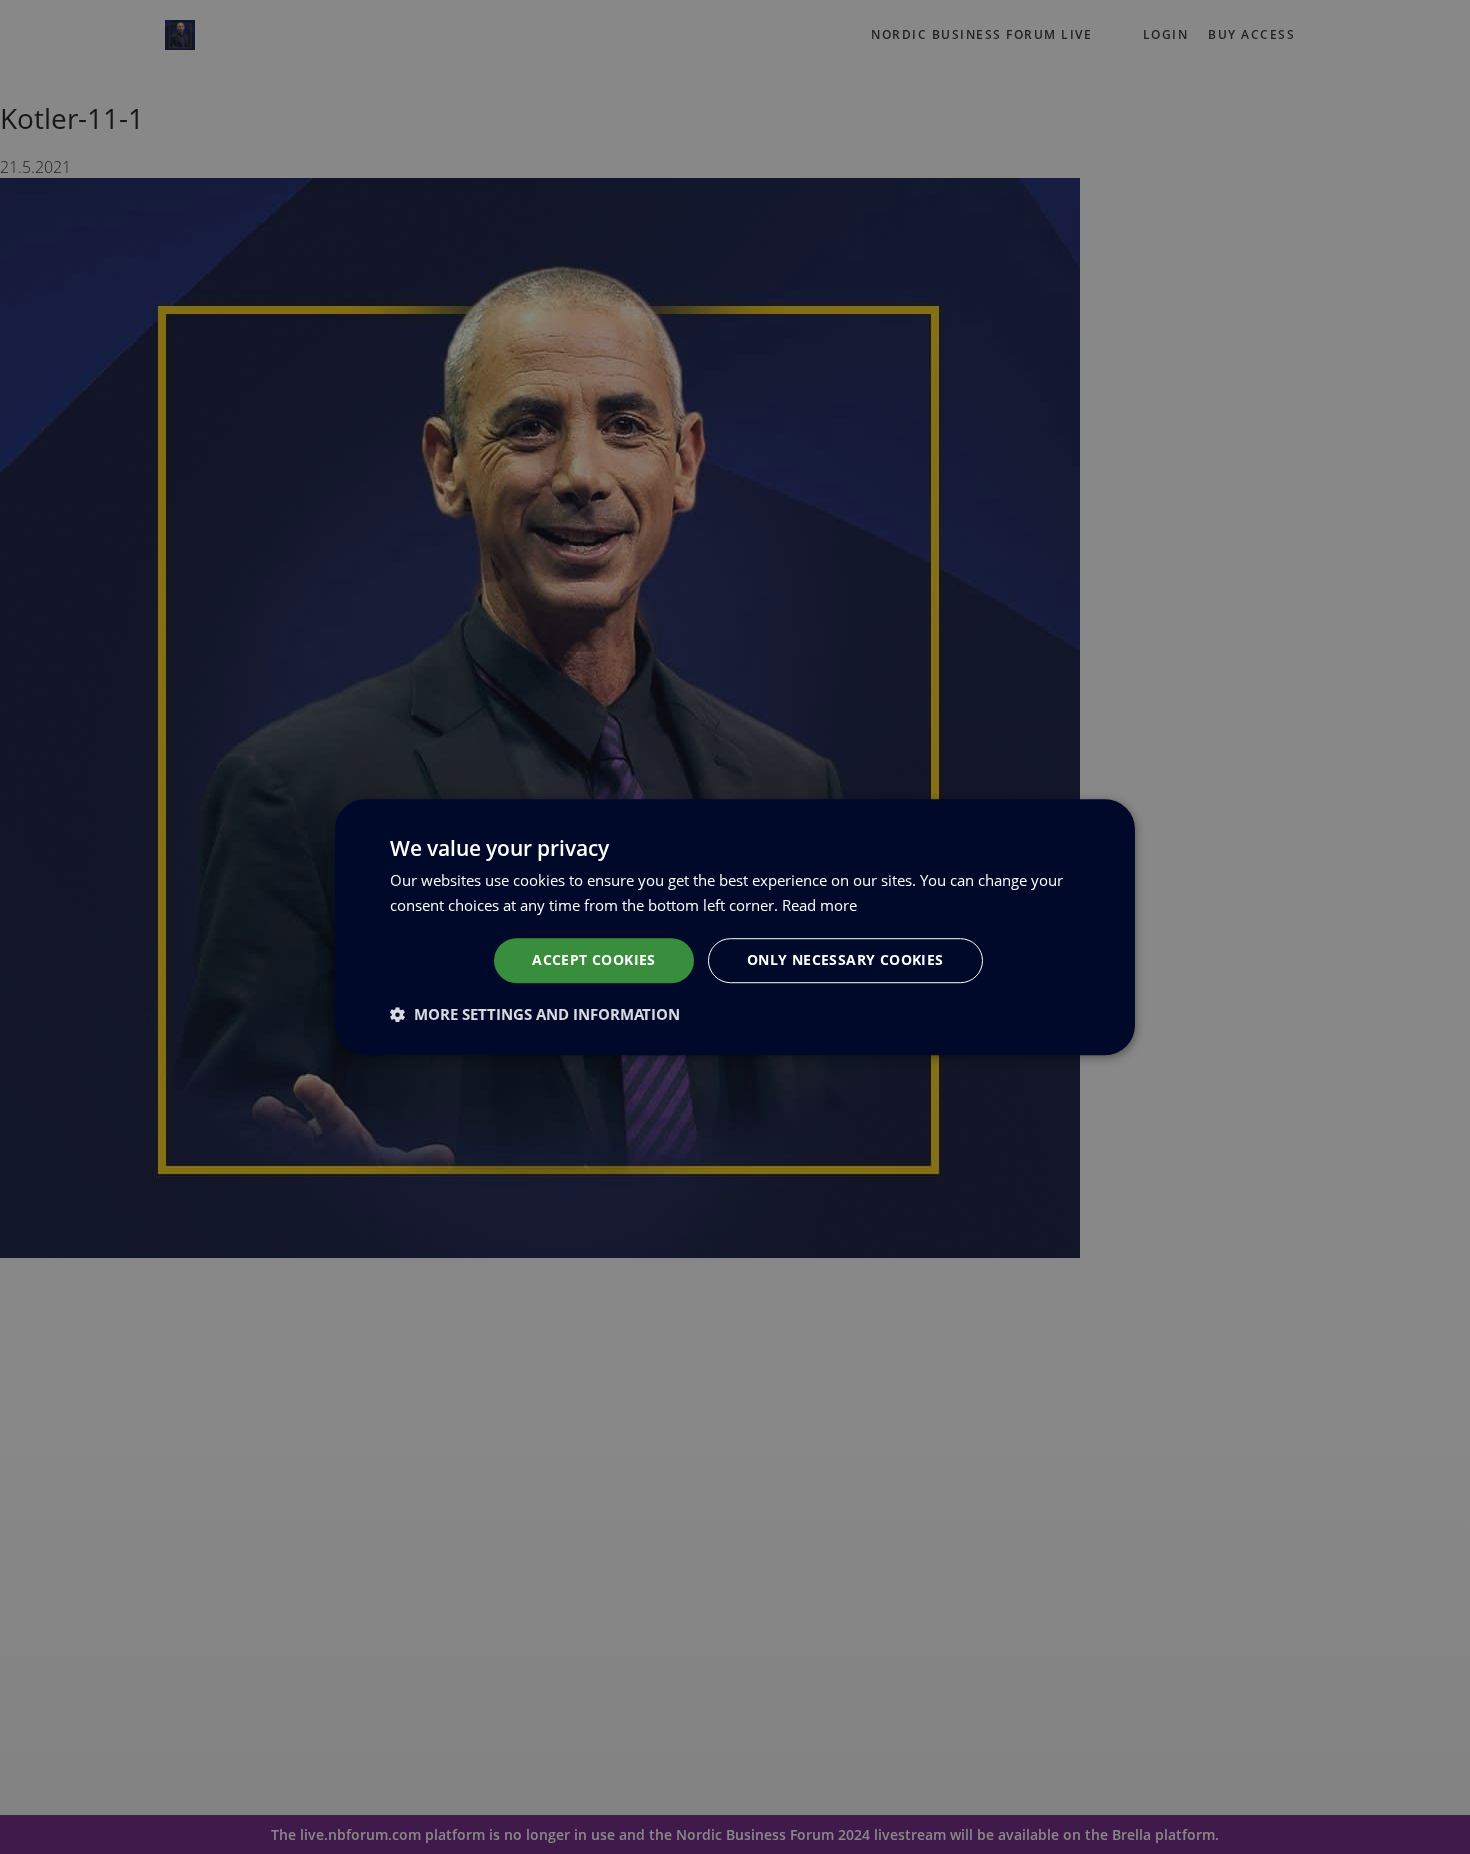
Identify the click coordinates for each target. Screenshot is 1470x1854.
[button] (535, 1014)
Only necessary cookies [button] (845, 959)
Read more (819, 905)
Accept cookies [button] (594, 959)
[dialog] (735, 927)
